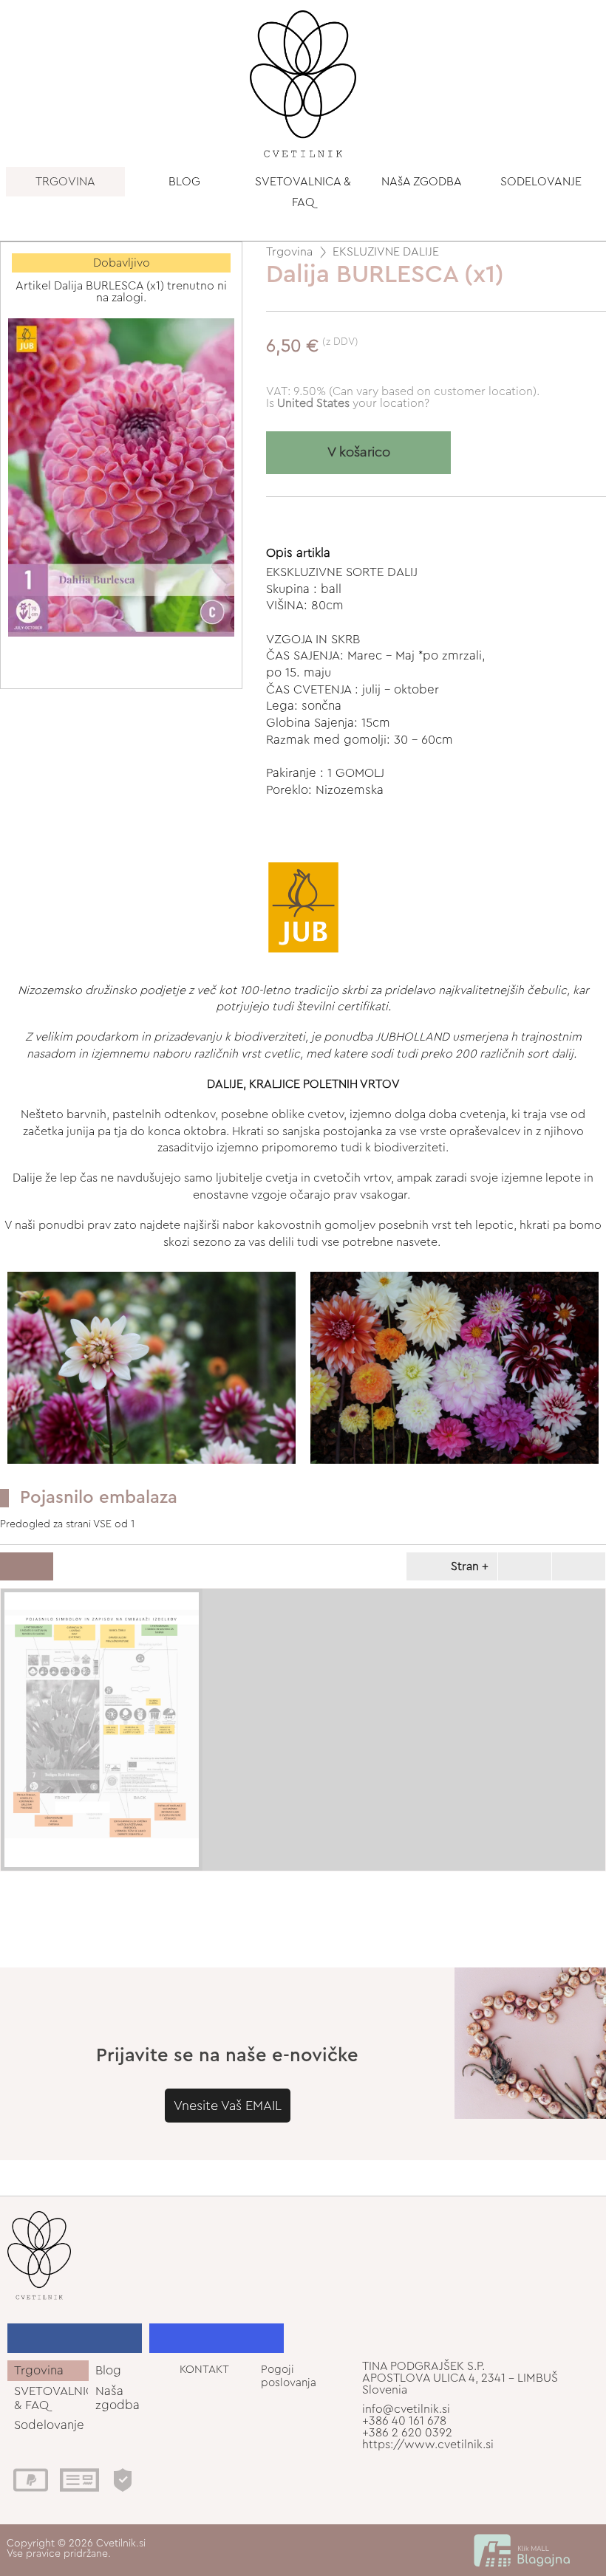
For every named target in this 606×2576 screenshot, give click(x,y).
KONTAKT (204, 2370)
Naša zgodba (118, 2398)
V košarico (359, 452)
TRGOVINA (65, 182)
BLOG (184, 182)
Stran (465, 1566)
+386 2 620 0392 (407, 2433)
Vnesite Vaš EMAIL (228, 2106)
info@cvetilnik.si (406, 2409)
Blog (108, 2370)
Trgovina (289, 252)
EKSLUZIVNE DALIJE (386, 252)
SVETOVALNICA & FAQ (303, 192)
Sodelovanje (49, 2425)
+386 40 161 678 (404, 2421)
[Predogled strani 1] (102, 1730)
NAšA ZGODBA (422, 182)
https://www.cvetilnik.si (428, 2445)
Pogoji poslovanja (289, 2376)
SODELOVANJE (541, 182)
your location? (353, 403)
